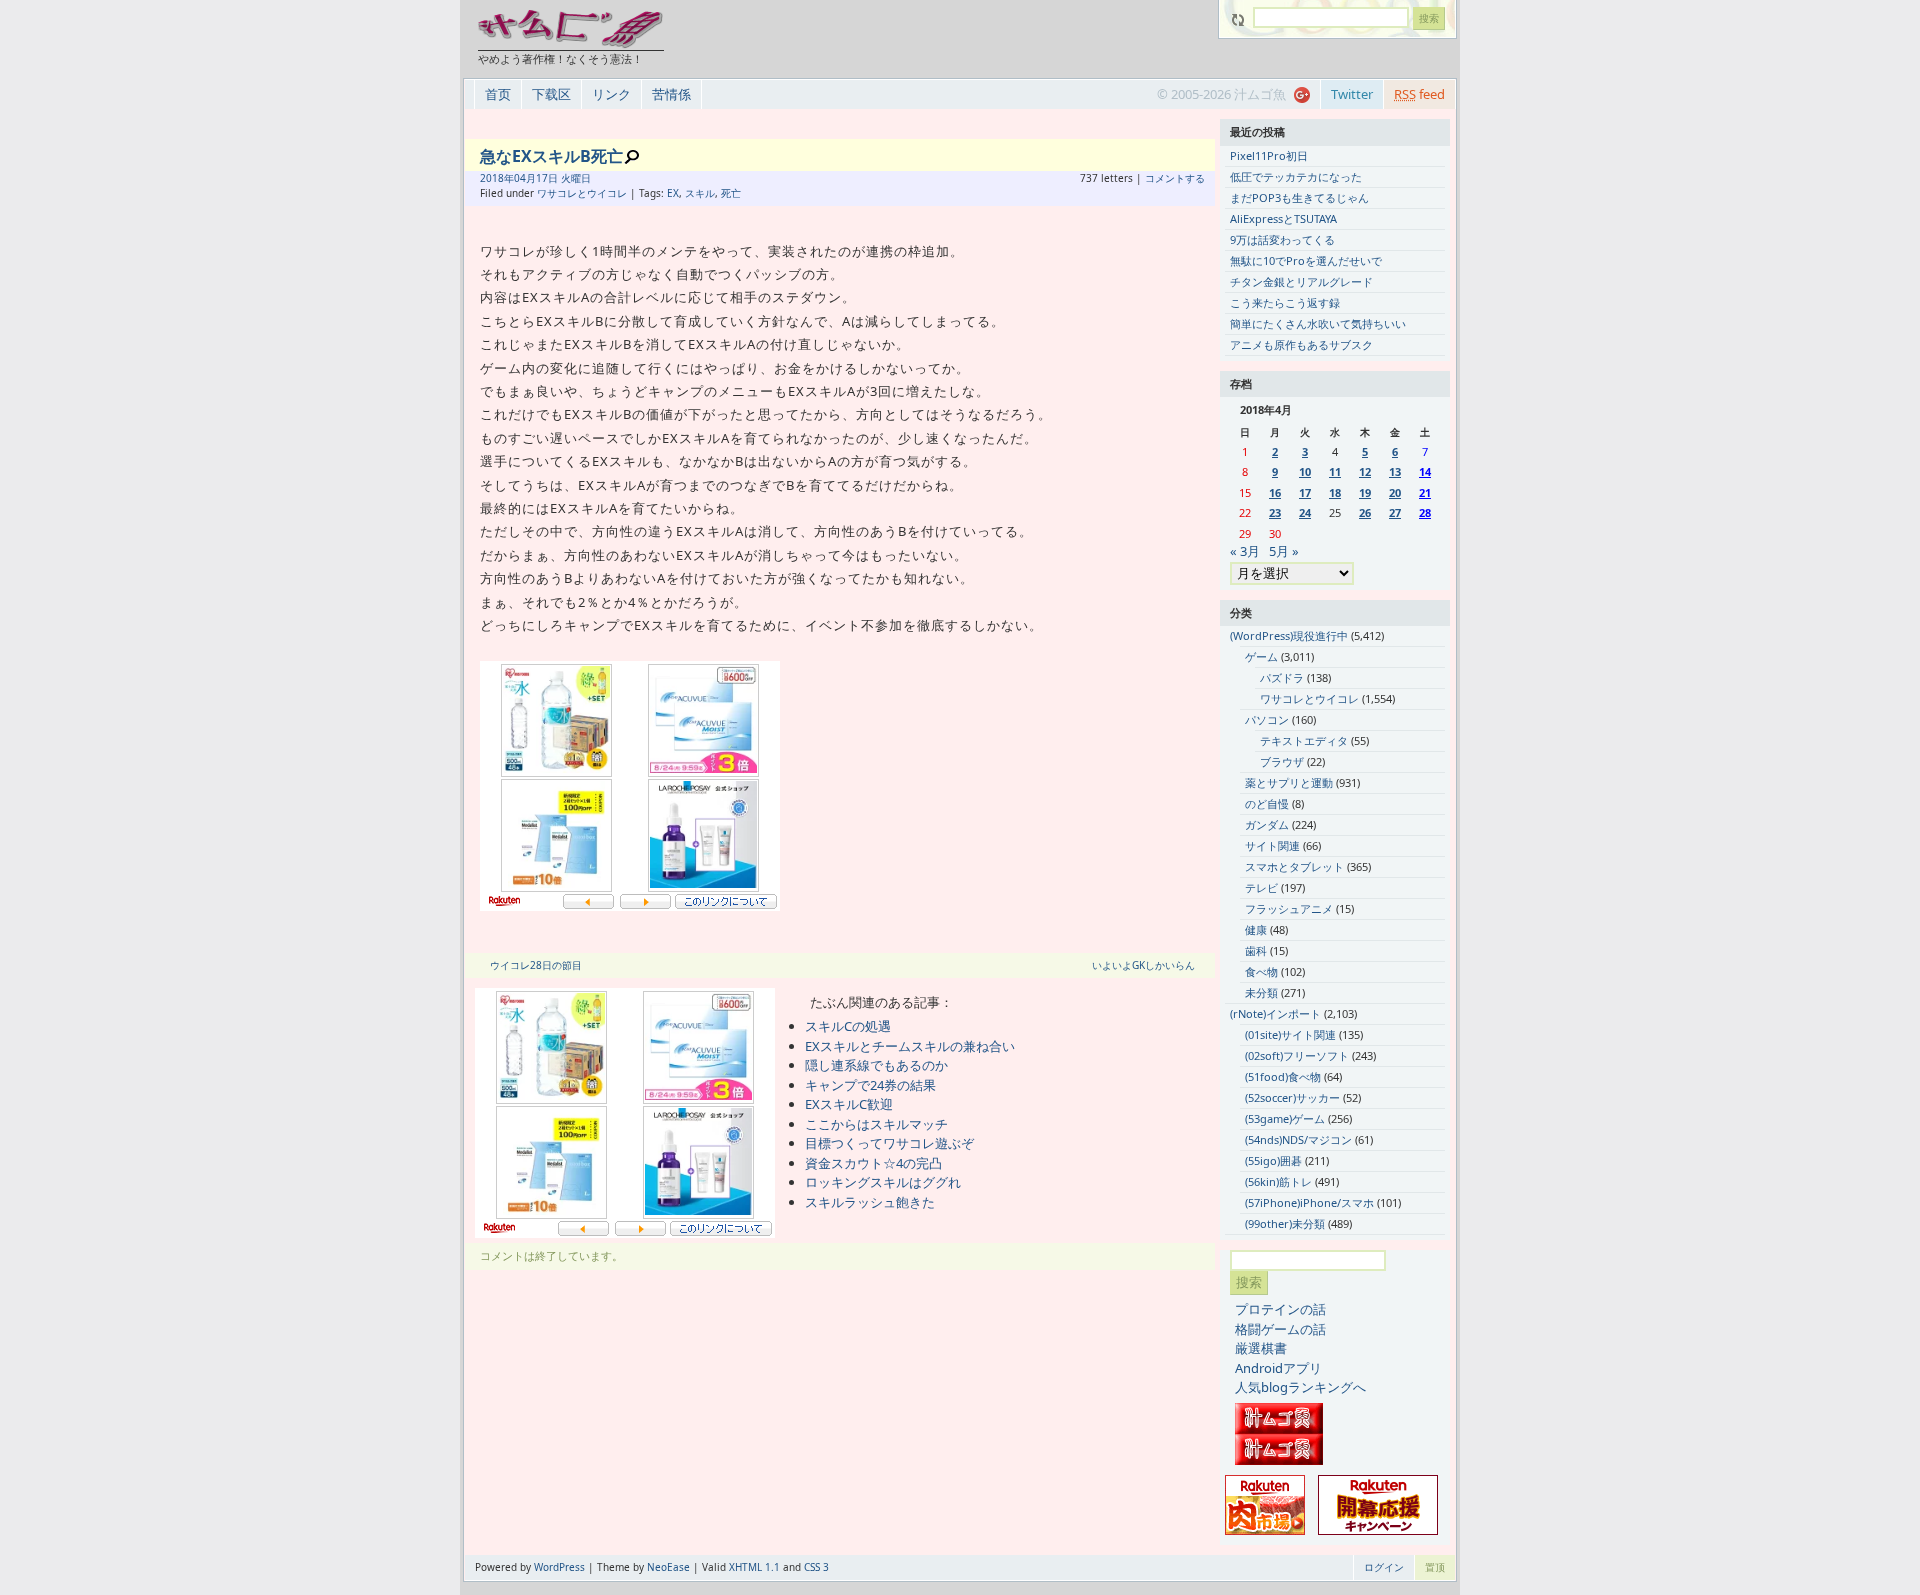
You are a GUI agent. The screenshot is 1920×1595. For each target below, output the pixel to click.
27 (1395, 512)
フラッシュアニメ (1289, 908)
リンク (611, 94)
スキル (700, 193)
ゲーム (1261, 656)
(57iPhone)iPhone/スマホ (1309, 1202)
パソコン (1267, 719)
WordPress (559, 1567)
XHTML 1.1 (754, 1567)
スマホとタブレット (1294, 866)
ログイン (1384, 1567)
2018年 (497, 178)
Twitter (1352, 94)
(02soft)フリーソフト (1297, 1055)
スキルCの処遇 (848, 1026)
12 (1365, 471)
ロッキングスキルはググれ (883, 1182)
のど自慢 (1267, 803)
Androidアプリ (1278, 1368)
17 (1305, 492)
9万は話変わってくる (1282, 239)
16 (1275, 492)
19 (1365, 492)
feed (1419, 94)
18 (1335, 492)
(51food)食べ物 (1283, 1076)
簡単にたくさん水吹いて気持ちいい (1318, 323)
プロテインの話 (1280, 1309)
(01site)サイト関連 (1290, 1034)
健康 (1256, 929)
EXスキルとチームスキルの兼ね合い (910, 1046)
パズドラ (1282, 677)
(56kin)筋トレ (1278, 1181)
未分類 (1261, 992)
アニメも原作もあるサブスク (1301, 344)
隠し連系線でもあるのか (876, 1065)
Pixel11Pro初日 (1269, 155)
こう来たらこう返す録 (1285, 302)
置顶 (1435, 1567)
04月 (525, 178)
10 (1305, 471)
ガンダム (1267, 824)
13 (1395, 471)
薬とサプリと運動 (1289, 782)
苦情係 (671, 94)
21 (1425, 492)
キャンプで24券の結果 (870, 1085)
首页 (498, 94)
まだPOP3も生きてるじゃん (1299, 197)
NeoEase (668, 1567)
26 (1365, 512)
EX (673, 193)
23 (1275, 512)
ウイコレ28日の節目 (536, 965)
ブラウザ (1282, 761)
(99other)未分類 (1285, 1223)
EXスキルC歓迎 (849, 1104)
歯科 (1256, 950)
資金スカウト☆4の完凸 (873, 1163)
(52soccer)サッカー (1292, 1097)
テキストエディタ (1304, 740)
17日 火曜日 (563, 178)
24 (1305, 512)
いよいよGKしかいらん (1143, 965)
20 (1395, 492)
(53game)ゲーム (1285, 1118)
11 (1335, 471)
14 (1425, 471)
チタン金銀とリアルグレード (1301, 281)
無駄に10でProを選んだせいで (1306, 260)
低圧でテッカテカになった (1296, 176)
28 (1425, 512)
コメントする (1175, 178)
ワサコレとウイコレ (582, 193)
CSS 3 (816, 1567)
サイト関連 (1272, 845)
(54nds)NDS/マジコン (1298, 1139)
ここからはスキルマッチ (876, 1124)
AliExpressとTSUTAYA (1283, 218)
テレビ (1261, 887)
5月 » (1284, 551)
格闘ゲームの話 (1280, 1329)
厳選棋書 (1261, 1348)
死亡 (731, 193)
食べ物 (1261, 971)
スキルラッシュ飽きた (870, 1202)
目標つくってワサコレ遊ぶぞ (889, 1143)
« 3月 (1245, 551)
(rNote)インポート (1275, 1013)
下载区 (551, 94)
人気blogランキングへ (1300, 1387)
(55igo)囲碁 (1273, 1160)
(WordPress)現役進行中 (1289, 635)
